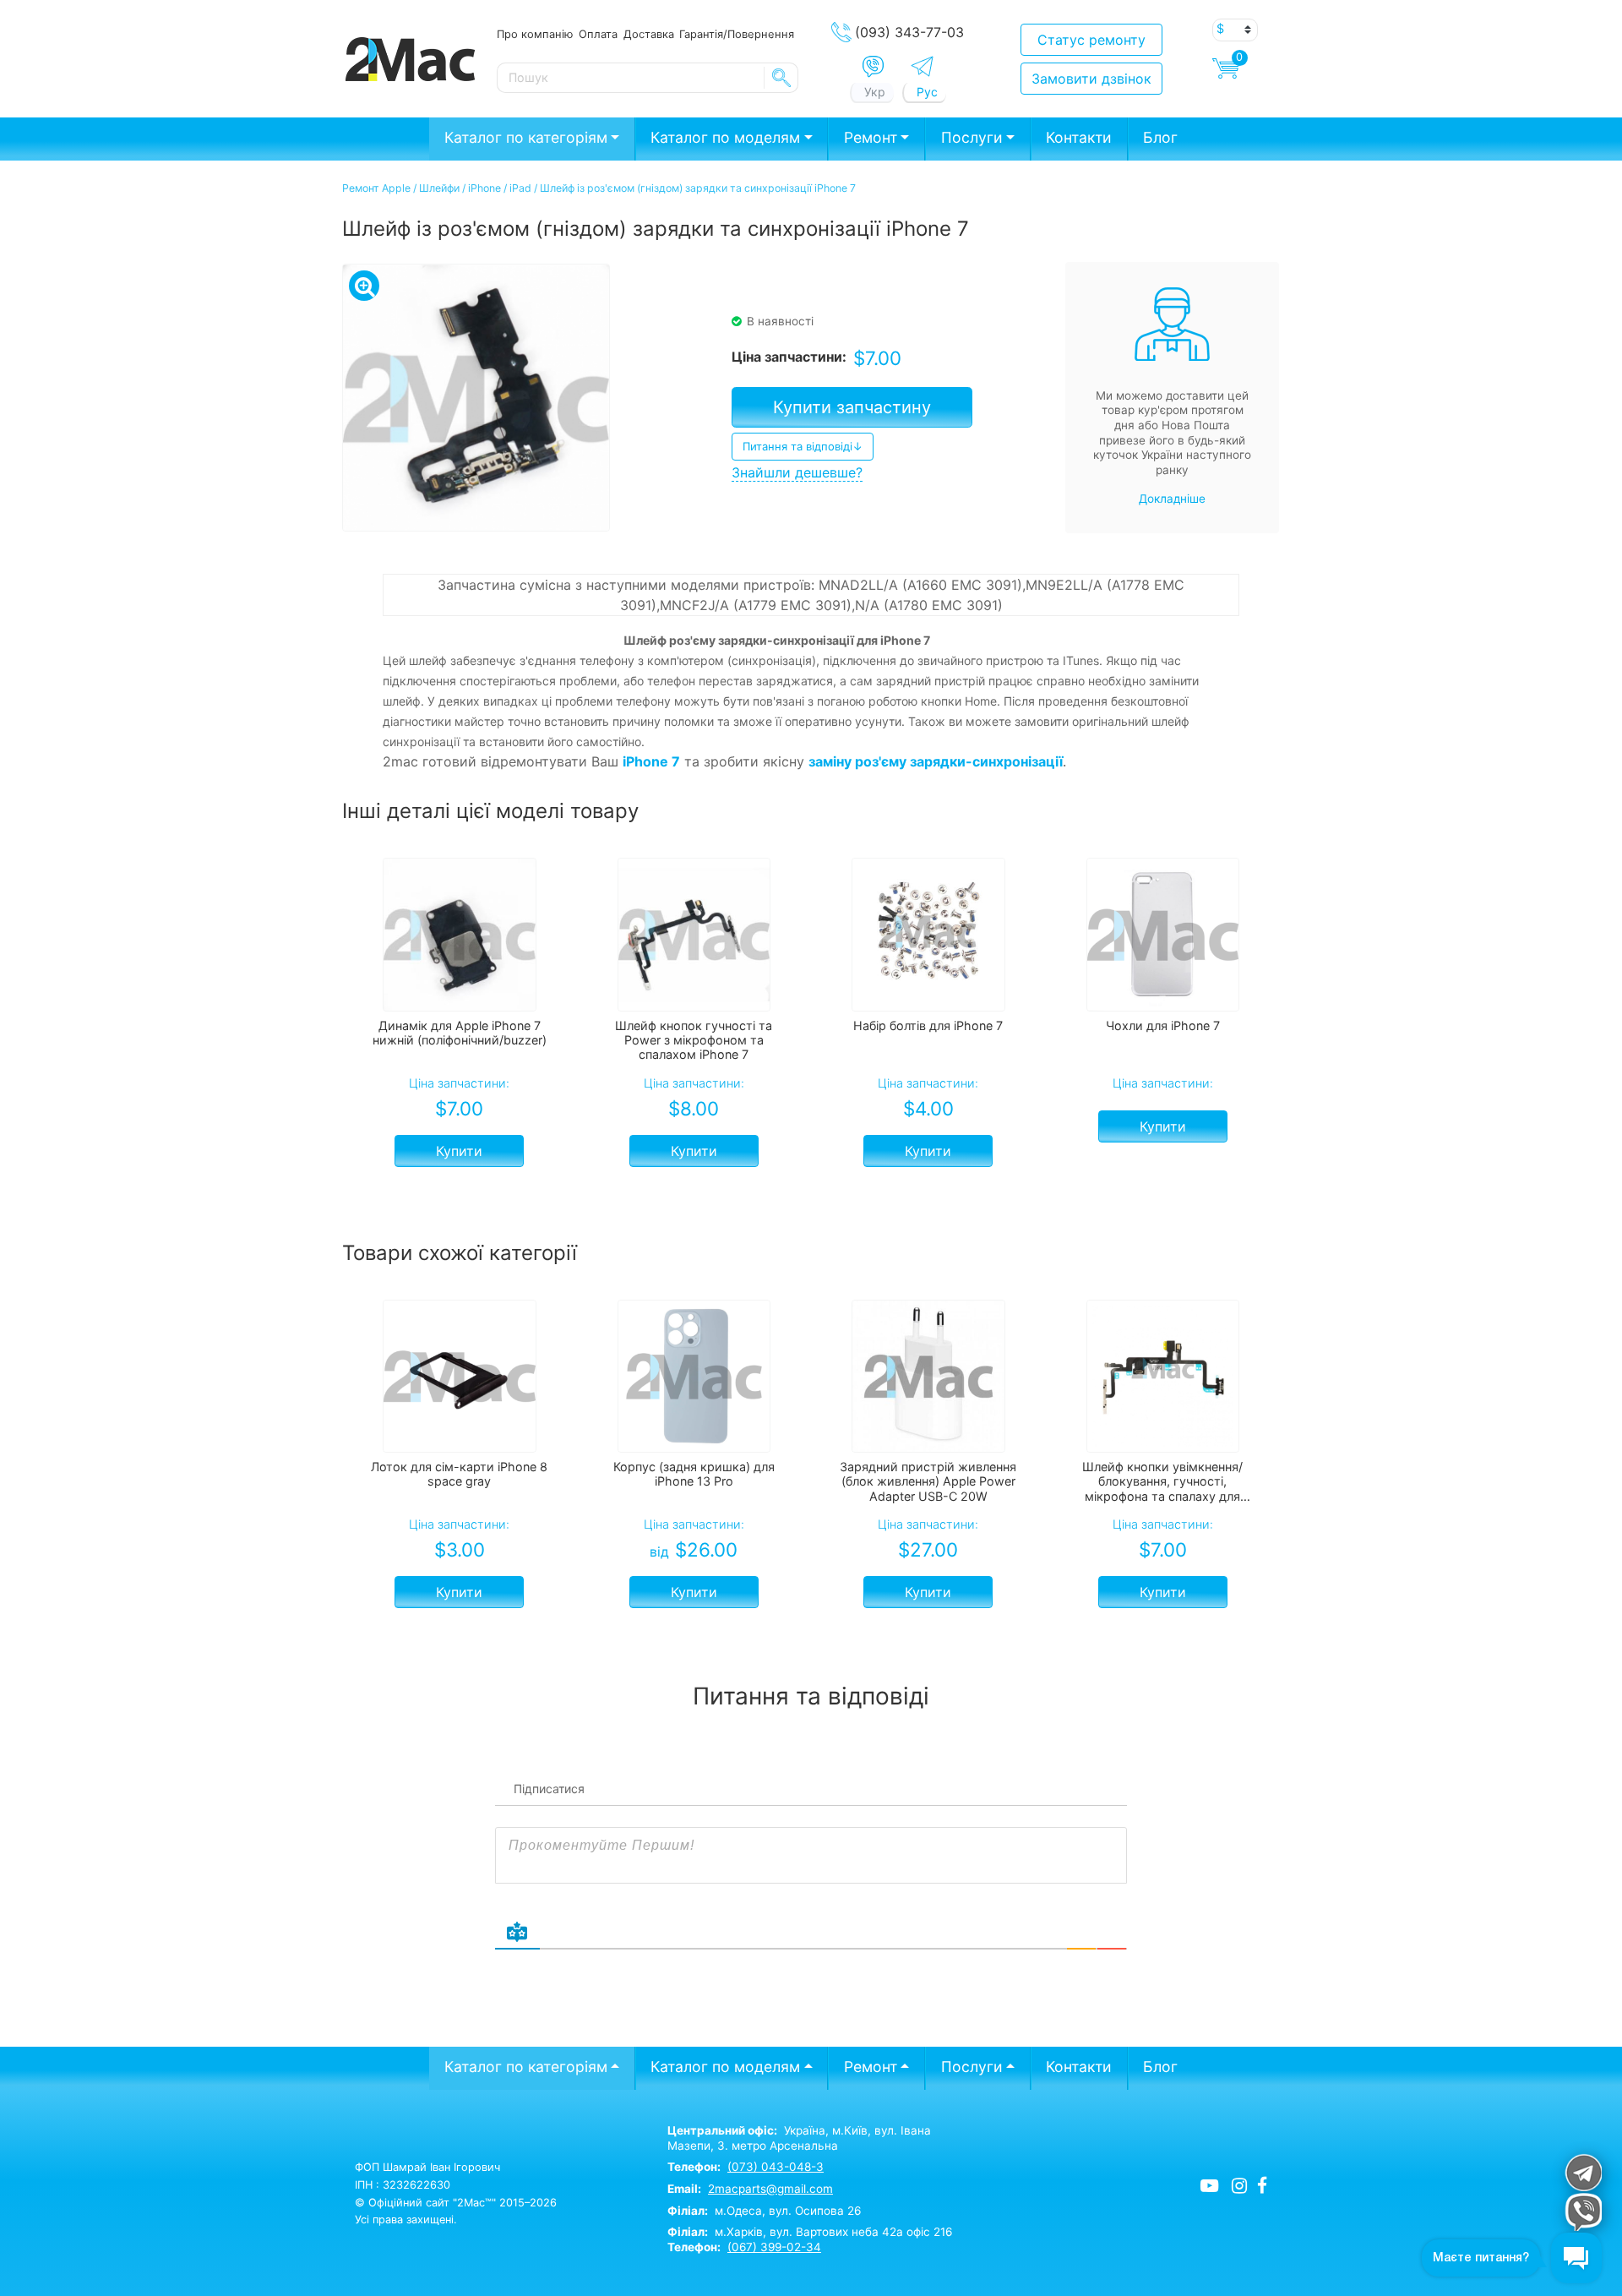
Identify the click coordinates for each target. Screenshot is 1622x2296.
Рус (927, 92)
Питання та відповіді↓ (803, 446)
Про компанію (535, 34)
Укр (875, 92)
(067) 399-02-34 (774, 2247)
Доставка (649, 34)
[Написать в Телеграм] (922, 66)
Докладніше (1172, 499)
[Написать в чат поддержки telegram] (1583, 2172)
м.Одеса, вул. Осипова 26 (764, 2211)
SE (781, 78)
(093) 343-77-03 (909, 32)
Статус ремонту (1091, 40)
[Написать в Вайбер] (873, 67)
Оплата (598, 34)
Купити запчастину (852, 407)
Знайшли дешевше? (797, 472)
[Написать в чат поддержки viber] (1583, 2212)
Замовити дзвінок (1091, 79)
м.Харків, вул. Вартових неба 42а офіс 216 (810, 2232)
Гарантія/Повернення (737, 34)
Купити (459, 1151)
